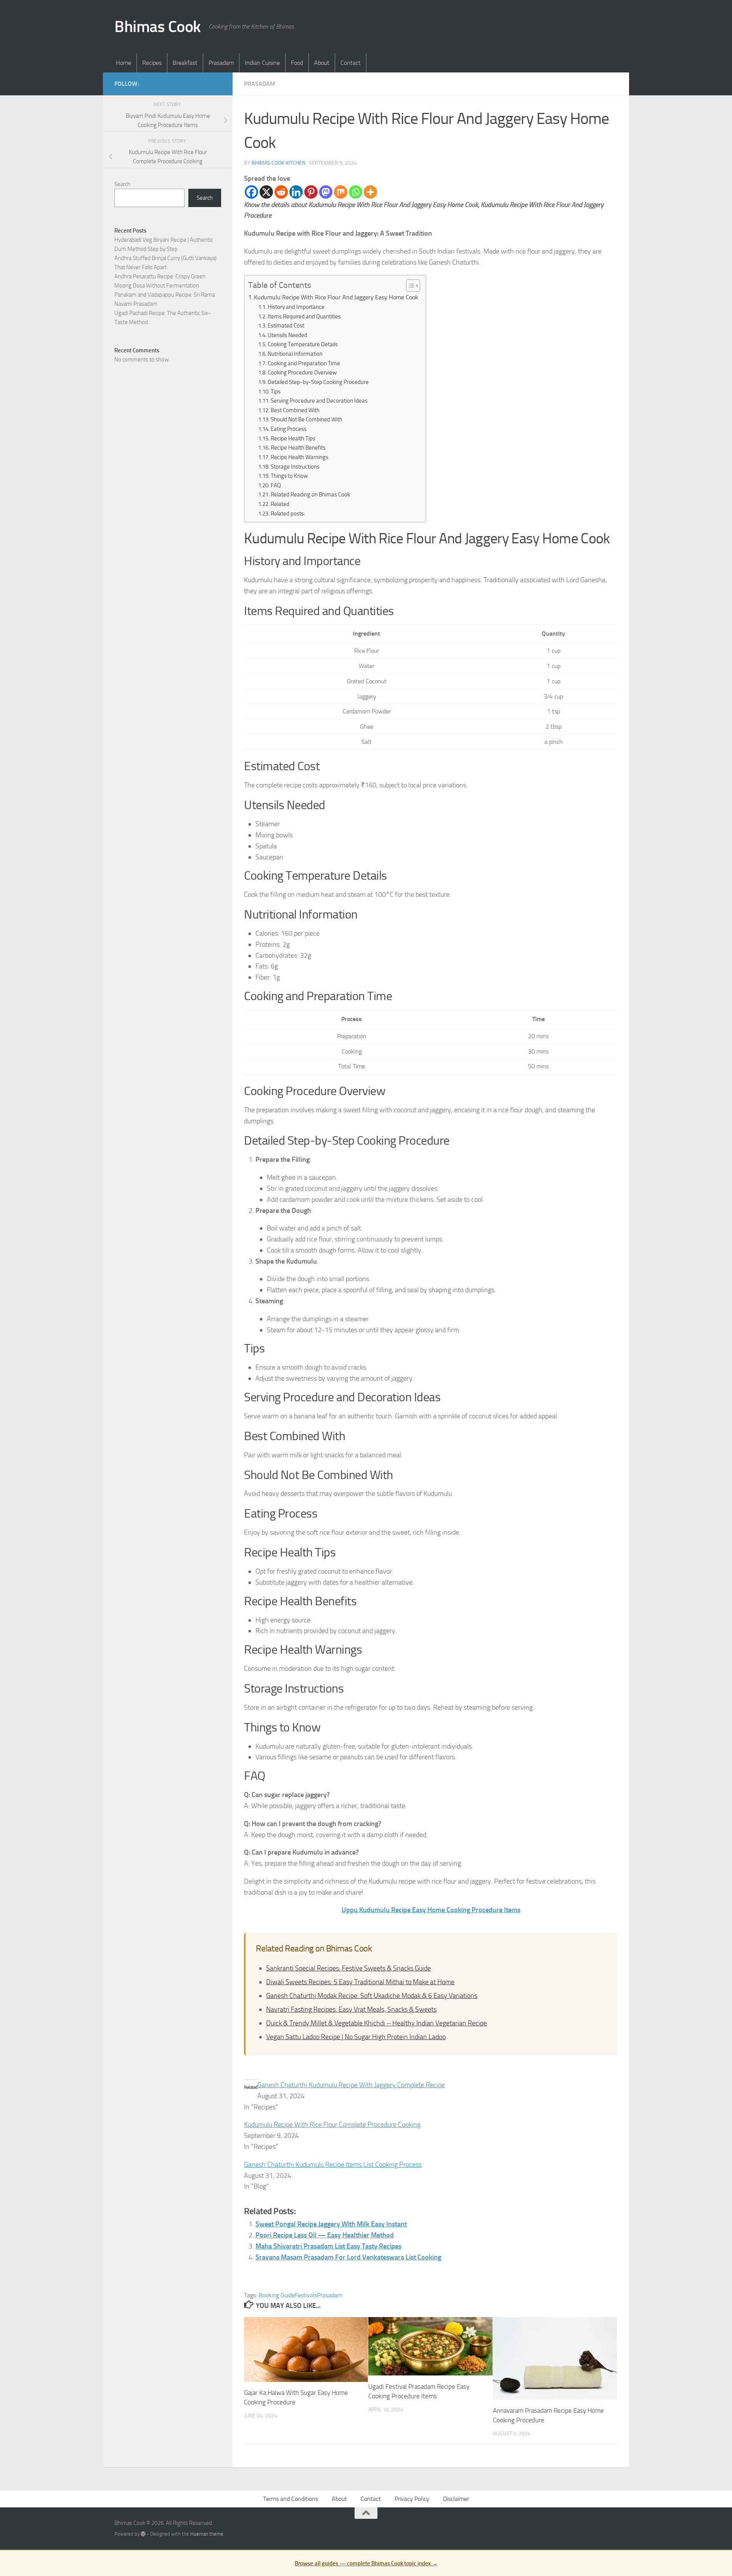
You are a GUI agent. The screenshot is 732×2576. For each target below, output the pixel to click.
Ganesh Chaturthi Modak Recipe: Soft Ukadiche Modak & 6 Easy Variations (372, 1996)
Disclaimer (456, 2499)
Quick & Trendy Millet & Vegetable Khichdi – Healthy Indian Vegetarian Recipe (376, 2023)
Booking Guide (277, 2295)
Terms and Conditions (291, 2499)
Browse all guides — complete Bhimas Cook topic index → (366, 2563)
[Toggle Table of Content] (409, 286)
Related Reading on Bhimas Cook (310, 495)
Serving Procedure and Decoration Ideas (319, 401)
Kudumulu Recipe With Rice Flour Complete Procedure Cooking (332, 2125)
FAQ (276, 485)
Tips (276, 392)
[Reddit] (281, 192)
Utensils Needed (287, 335)
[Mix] (341, 192)
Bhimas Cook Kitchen (279, 163)
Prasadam (221, 63)
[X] (266, 192)
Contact (351, 63)
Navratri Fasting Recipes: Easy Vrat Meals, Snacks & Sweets (351, 2009)
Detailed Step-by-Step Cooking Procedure (318, 382)
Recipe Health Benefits (298, 448)
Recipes (152, 63)
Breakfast (185, 63)
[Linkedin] (296, 192)
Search (122, 184)
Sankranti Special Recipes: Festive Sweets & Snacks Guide (348, 1968)
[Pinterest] (311, 192)
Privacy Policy (412, 2499)
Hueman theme (207, 2534)
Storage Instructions (295, 467)
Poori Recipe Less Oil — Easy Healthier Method (325, 2235)
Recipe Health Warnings (299, 457)
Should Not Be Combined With (307, 419)
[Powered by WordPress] (143, 2534)
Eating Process (289, 429)
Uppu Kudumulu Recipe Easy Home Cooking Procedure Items (431, 1910)
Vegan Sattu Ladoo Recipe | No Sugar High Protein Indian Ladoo (356, 2037)
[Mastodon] (326, 192)
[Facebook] (251, 192)
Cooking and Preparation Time (304, 363)
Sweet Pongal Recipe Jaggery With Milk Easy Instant (331, 2224)
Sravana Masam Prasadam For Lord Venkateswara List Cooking (348, 2257)
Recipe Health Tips (293, 438)
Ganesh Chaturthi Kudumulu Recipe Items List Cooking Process (333, 2165)
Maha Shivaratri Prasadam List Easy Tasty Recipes (328, 2246)
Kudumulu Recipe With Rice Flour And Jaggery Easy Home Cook (336, 297)
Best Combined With (295, 410)
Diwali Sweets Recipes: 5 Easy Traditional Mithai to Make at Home (360, 1982)
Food (297, 63)
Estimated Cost (286, 326)
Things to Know (289, 476)
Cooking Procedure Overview (302, 373)
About (322, 63)
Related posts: (288, 514)
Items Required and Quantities (304, 316)
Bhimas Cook (158, 27)
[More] (370, 192)
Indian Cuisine (262, 63)
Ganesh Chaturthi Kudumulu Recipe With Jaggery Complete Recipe (351, 2085)
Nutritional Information (295, 354)
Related (280, 504)
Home (124, 63)
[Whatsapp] (356, 192)
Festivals (306, 2295)
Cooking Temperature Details (303, 344)
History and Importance (296, 307)
